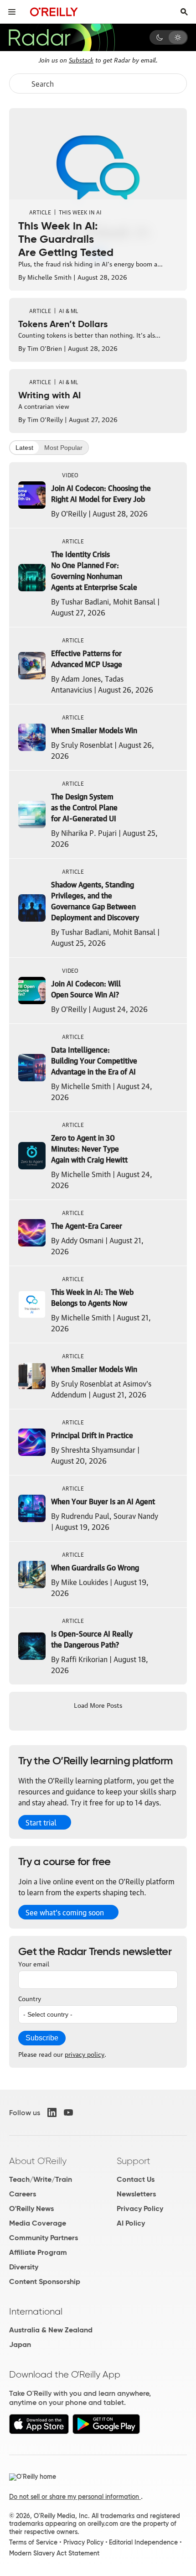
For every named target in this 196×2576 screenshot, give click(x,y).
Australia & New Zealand (51, 2330)
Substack (81, 59)
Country (30, 1998)
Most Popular (63, 448)
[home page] (54, 12)
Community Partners (44, 2238)
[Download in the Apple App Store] (39, 2432)
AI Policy (131, 2223)
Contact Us (136, 2179)
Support (134, 2161)
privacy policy (85, 2054)
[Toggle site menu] (12, 12)
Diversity (24, 2267)
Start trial (41, 1822)
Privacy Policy (140, 2208)
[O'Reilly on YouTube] (68, 2112)
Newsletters (136, 2194)
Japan (20, 2344)
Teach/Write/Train (41, 2179)
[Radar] (62, 37)
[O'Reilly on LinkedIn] (52, 2112)
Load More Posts (98, 1705)
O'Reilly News (31, 2208)
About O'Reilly (38, 2161)
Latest (24, 448)
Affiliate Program (38, 2252)
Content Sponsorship (45, 2281)
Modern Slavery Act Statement (54, 2553)
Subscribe (42, 2038)
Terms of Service (33, 2542)
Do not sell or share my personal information (75, 2497)
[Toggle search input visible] (184, 12)
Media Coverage (38, 2223)
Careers (23, 2194)
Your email (34, 1963)
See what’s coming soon (65, 1912)
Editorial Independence (143, 2542)
